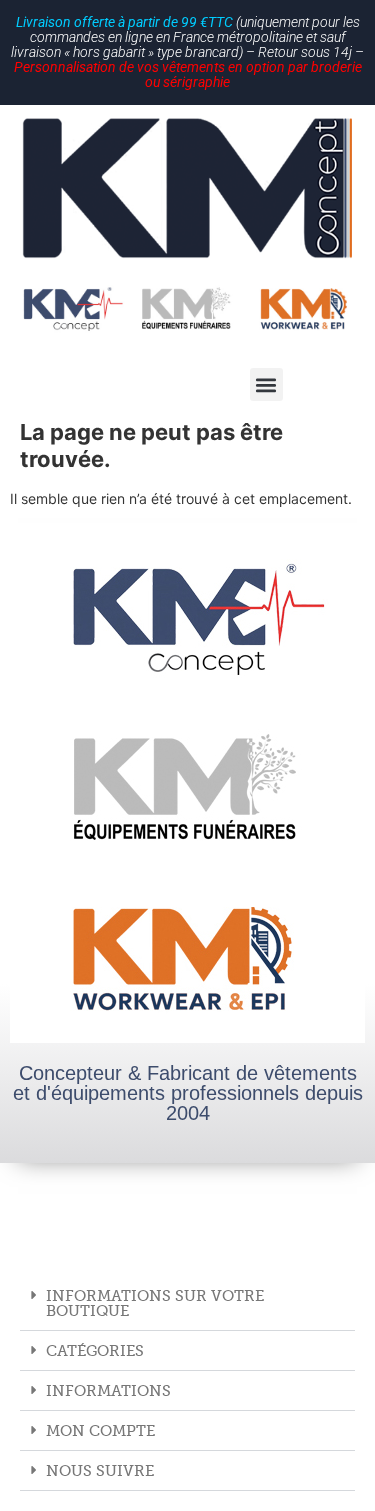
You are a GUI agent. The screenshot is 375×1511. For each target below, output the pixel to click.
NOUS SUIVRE (100, 1470)
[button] (266, 384)
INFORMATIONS (108, 1390)
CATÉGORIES (95, 1350)
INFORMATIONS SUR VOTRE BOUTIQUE (155, 1303)
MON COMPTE (100, 1430)
